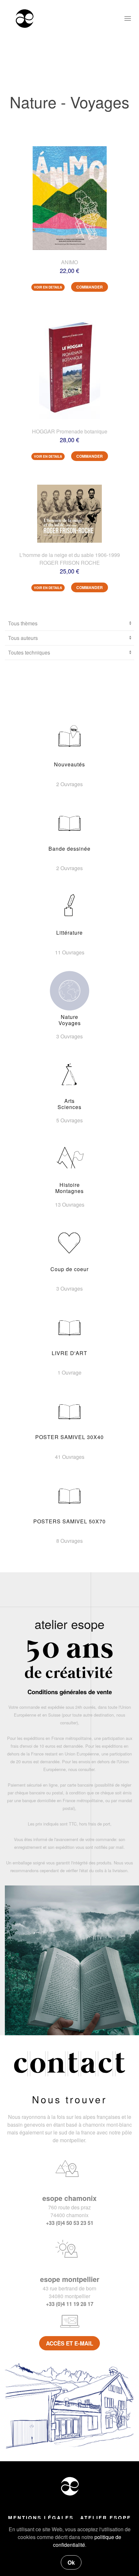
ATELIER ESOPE (106, 2518)
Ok (71, 2562)
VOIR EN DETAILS (48, 287)
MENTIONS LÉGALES (41, 2518)
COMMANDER (90, 287)
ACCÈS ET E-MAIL (69, 2343)
